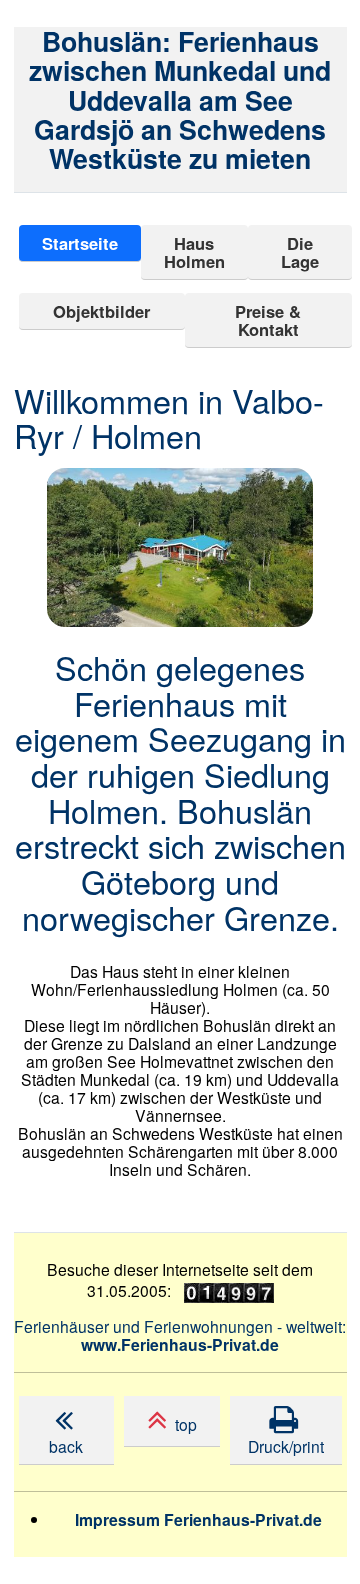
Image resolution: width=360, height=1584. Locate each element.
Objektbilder (101, 311)
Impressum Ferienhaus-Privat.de (198, 1519)
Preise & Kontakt (268, 320)
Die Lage (300, 252)
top (182, 1424)
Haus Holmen (194, 252)
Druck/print (286, 1435)
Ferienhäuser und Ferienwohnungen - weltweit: (180, 1335)
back (66, 1435)
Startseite (80, 243)
